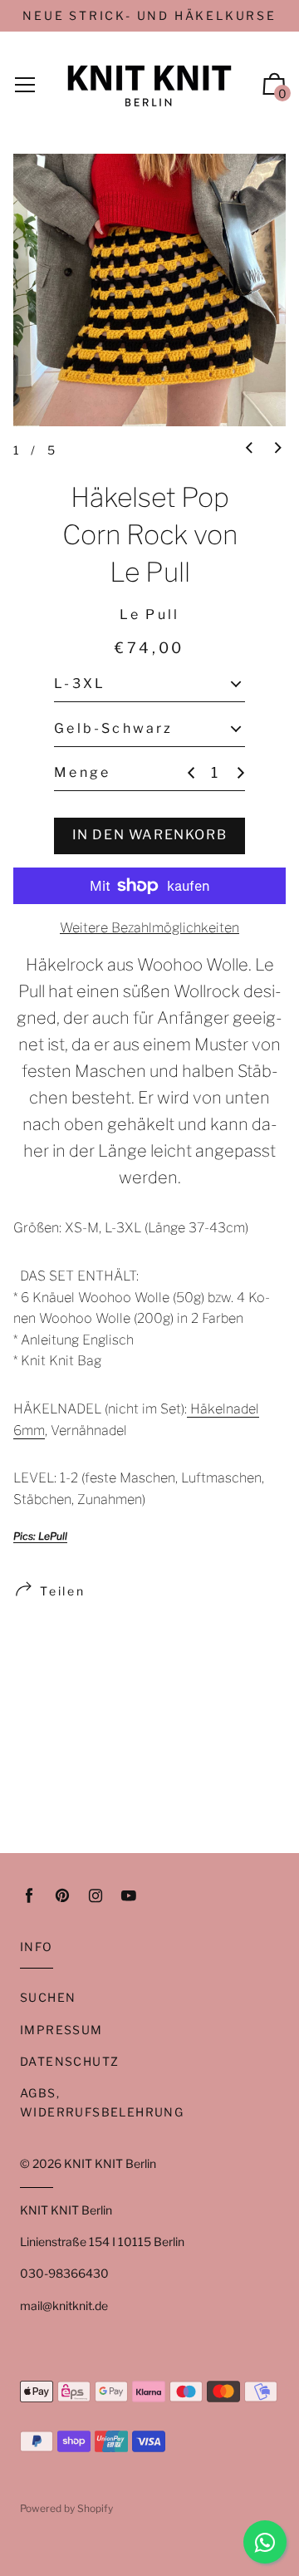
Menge (82, 772)
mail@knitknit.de (64, 2306)
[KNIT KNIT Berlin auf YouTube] (129, 1896)
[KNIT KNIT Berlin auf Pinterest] (62, 1896)
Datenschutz (69, 2061)
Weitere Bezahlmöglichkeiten (149, 928)
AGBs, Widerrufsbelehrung (102, 2102)
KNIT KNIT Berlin (110, 2163)
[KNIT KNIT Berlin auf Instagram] (96, 1896)
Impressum (61, 2030)
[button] (249, 449)
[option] (149, 290)
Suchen (48, 1997)
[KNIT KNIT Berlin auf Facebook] (29, 1896)
